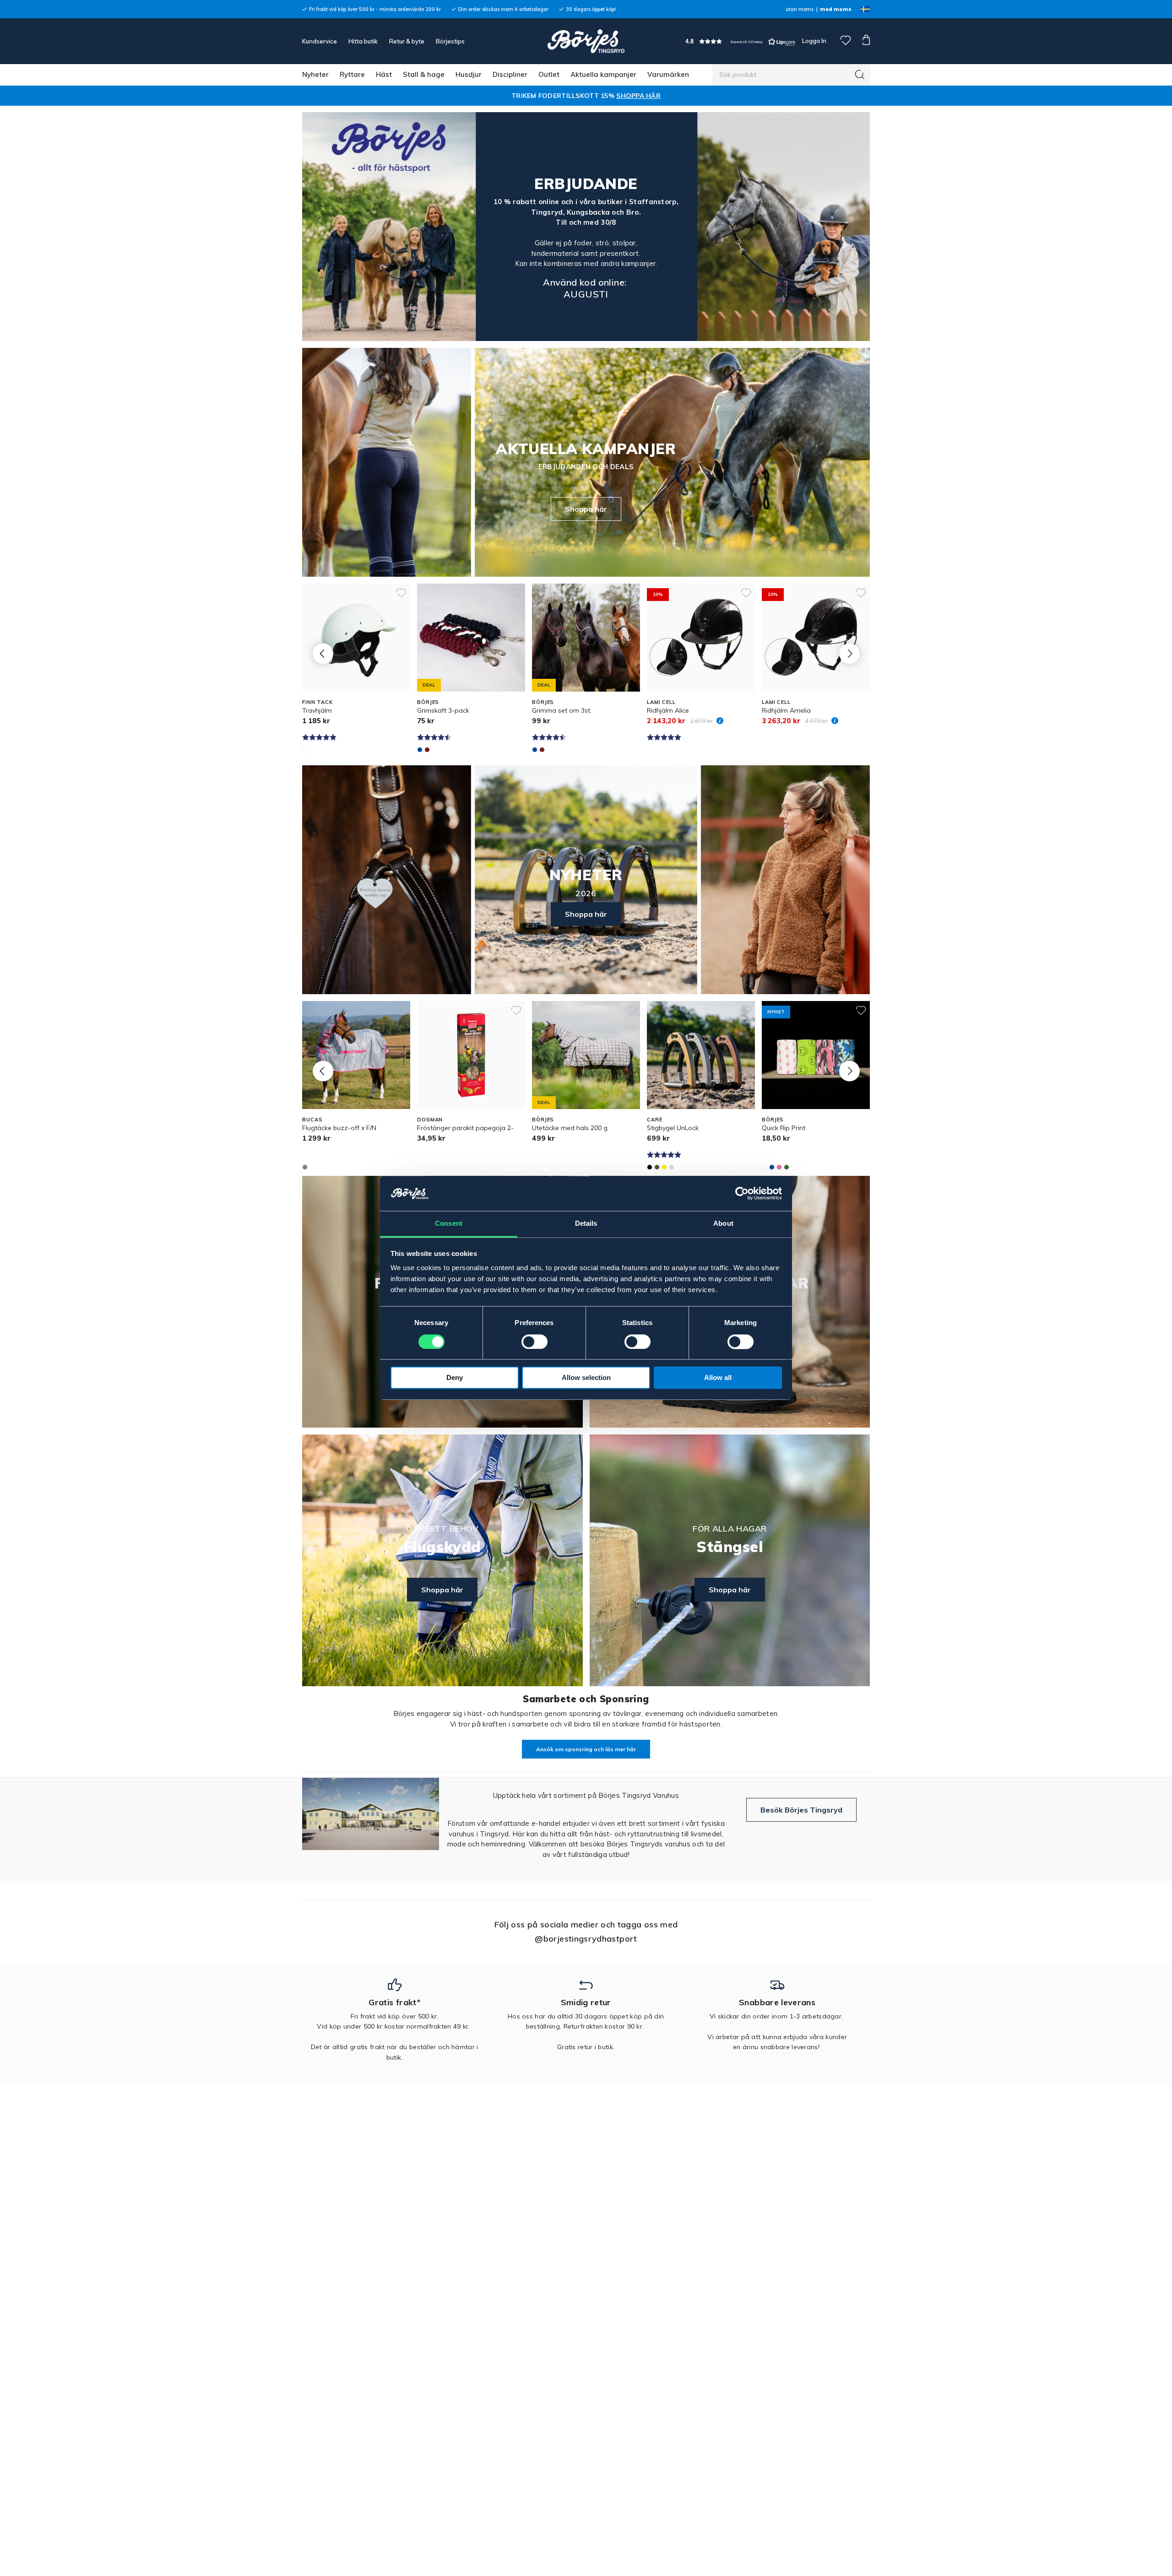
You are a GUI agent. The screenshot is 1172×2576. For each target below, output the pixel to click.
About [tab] (723, 1224)
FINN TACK (317, 702)
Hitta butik (363, 41)
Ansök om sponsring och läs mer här (586, 1749)
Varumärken (668, 74)
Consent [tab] (449, 1224)
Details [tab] (586, 1224)
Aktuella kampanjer (603, 74)
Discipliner (510, 74)
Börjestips (450, 41)
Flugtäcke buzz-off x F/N (339, 1128)
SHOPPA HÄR (638, 96)
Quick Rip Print (784, 1128)
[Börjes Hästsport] (586, 41)
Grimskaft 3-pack (443, 710)
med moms (836, 9)
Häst (384, 74)
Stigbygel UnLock (673, 1128)
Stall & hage (424, 74)
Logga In (814, 41)
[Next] (849, 653)
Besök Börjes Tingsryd (801, 1810)
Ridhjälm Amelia (786, 710)
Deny (455, 1378)
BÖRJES (428, 702)
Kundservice (320, 41)
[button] (740, 41)
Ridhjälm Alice (668, 710)
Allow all (718, 1378)
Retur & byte (407, 41)
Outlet (549, 74)
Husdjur (469, 74)
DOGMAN (430, 1120)
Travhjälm (317, 710)
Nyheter (315, 74)
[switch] (534, 1342)
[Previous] (323, 653)
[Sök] (860, 75)
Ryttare (352, 74)
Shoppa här (586, 509)
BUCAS (312, 1120)
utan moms (800, 9)
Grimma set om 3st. (562, 710)
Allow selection (586, 1378)
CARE (655, 1120)
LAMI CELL (661, 702)
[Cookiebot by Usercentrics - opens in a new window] (742, 1194)
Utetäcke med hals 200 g (570, 1128)
